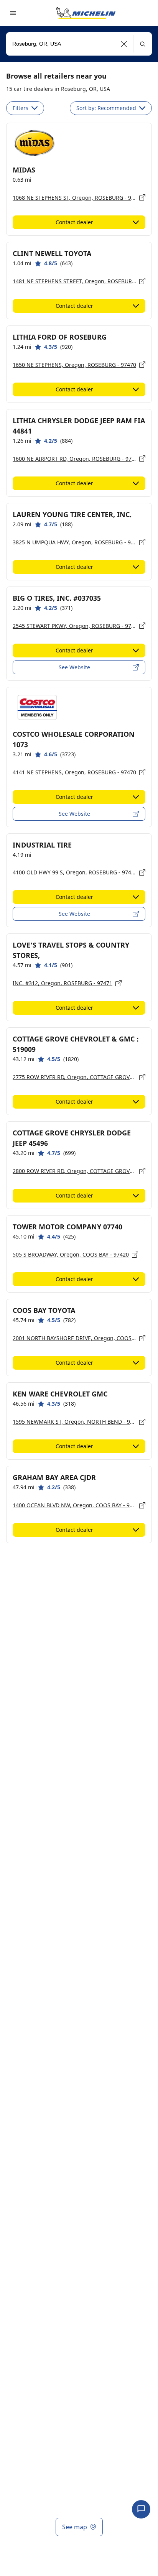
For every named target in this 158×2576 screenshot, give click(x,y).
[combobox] (79, 44)
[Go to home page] (86, 13)
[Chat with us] (141, 2509)
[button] (124, 44)
